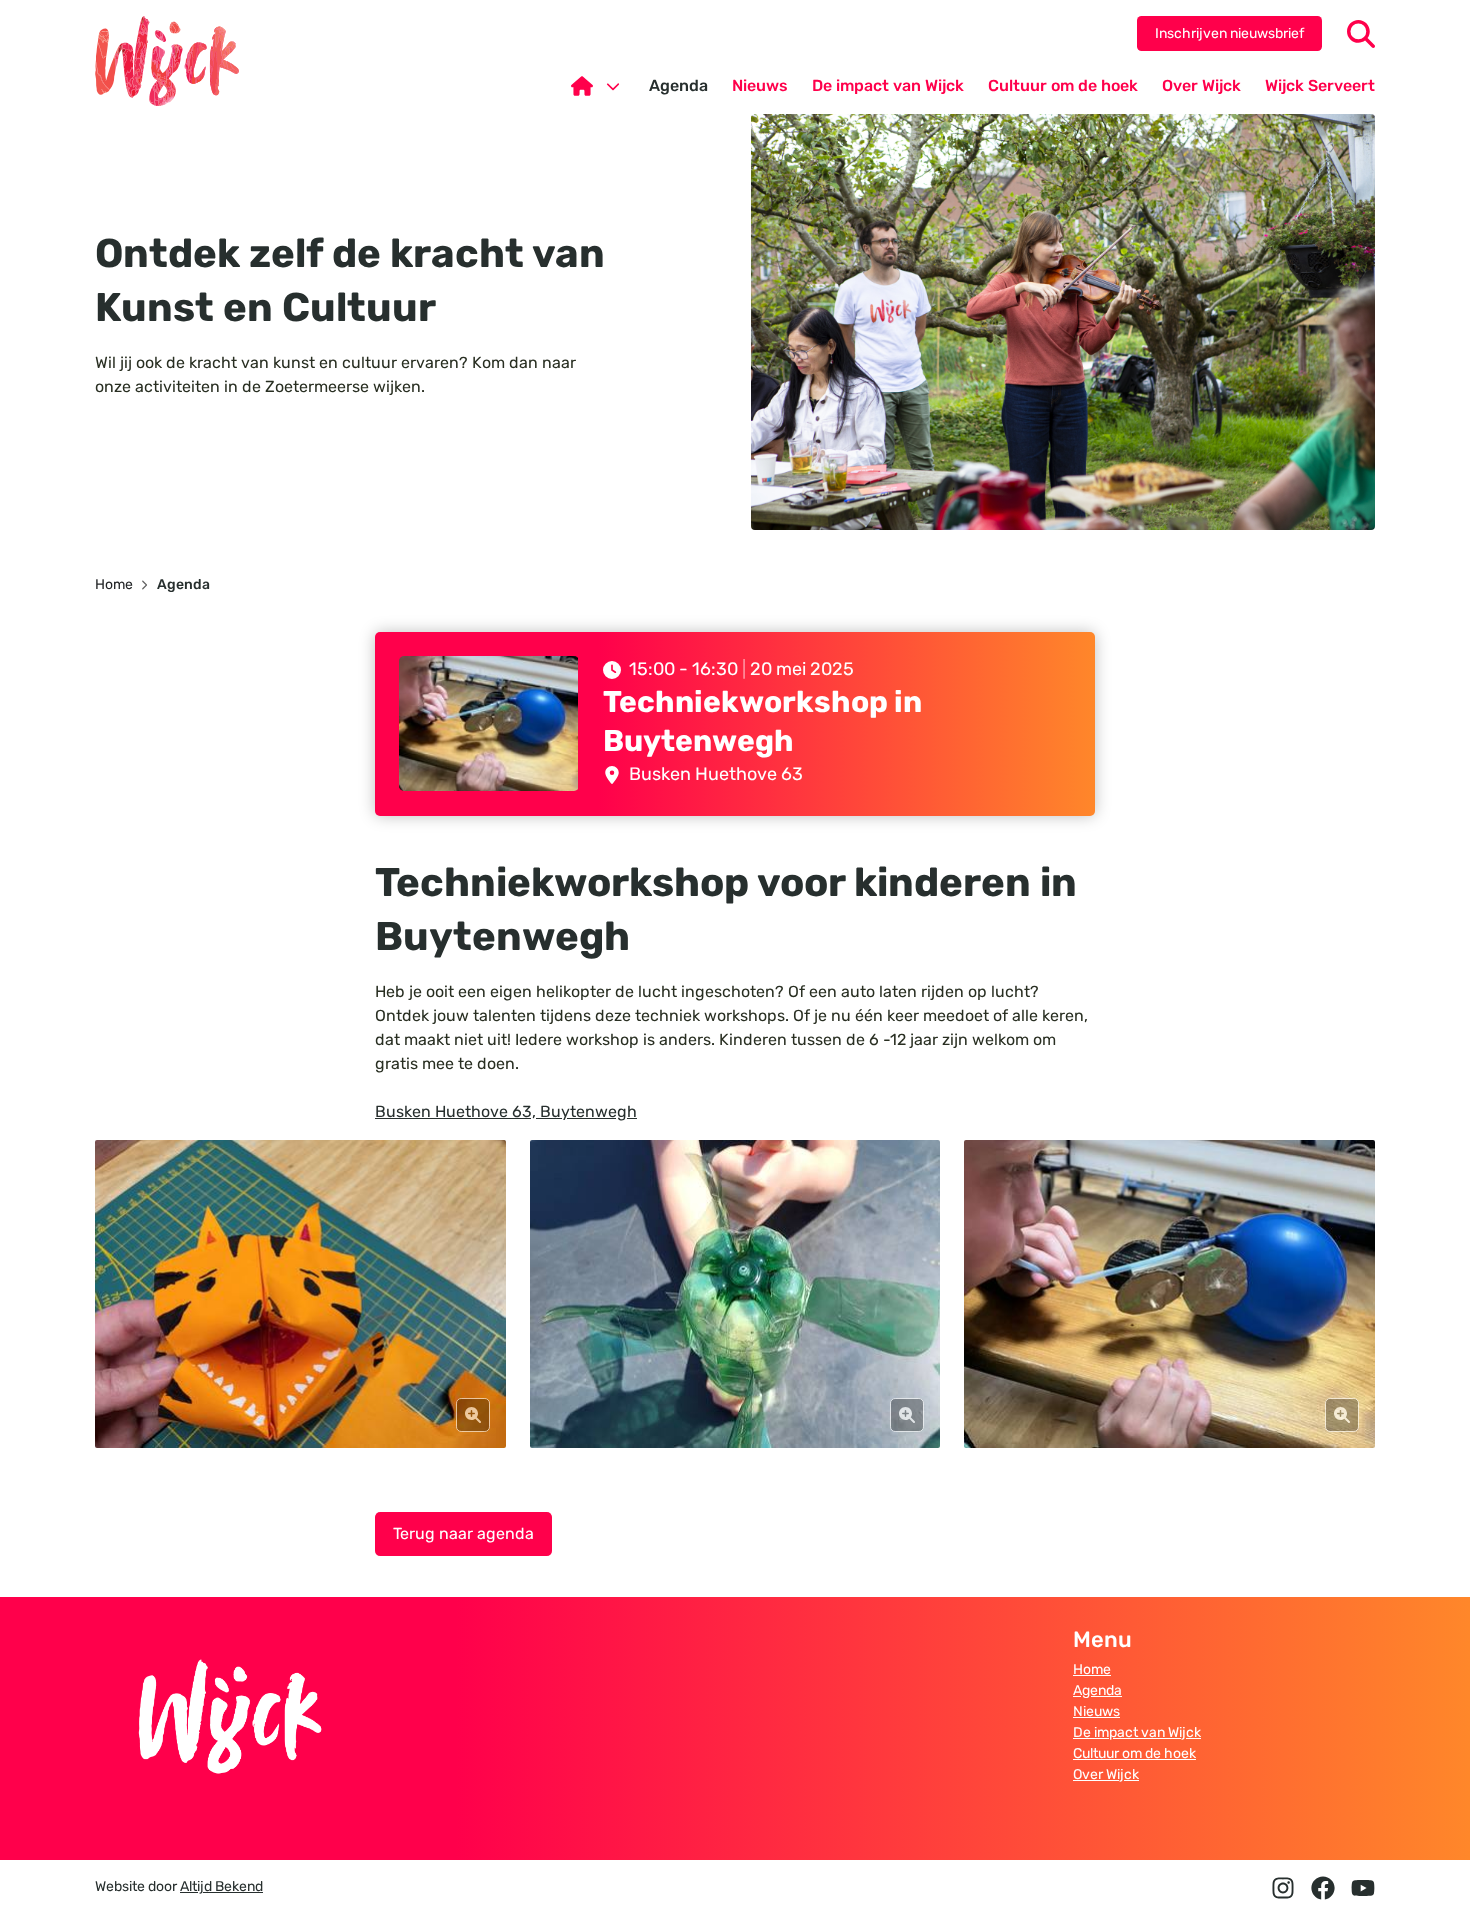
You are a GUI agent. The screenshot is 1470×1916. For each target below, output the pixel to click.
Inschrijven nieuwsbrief (1229, 33)
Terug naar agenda (463, 1533)
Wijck (167, 61)
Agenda (1097, 1690)
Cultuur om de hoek (1134, 1753)
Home (1092, 1669)
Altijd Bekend (221, 1886)
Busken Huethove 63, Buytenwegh (506, 1111)
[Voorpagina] (598, 86)
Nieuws (1096, 1711)
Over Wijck (1106, 1774)
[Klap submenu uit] (613, 86)
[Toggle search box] (1361, 34)
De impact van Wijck (1137, 1732)
